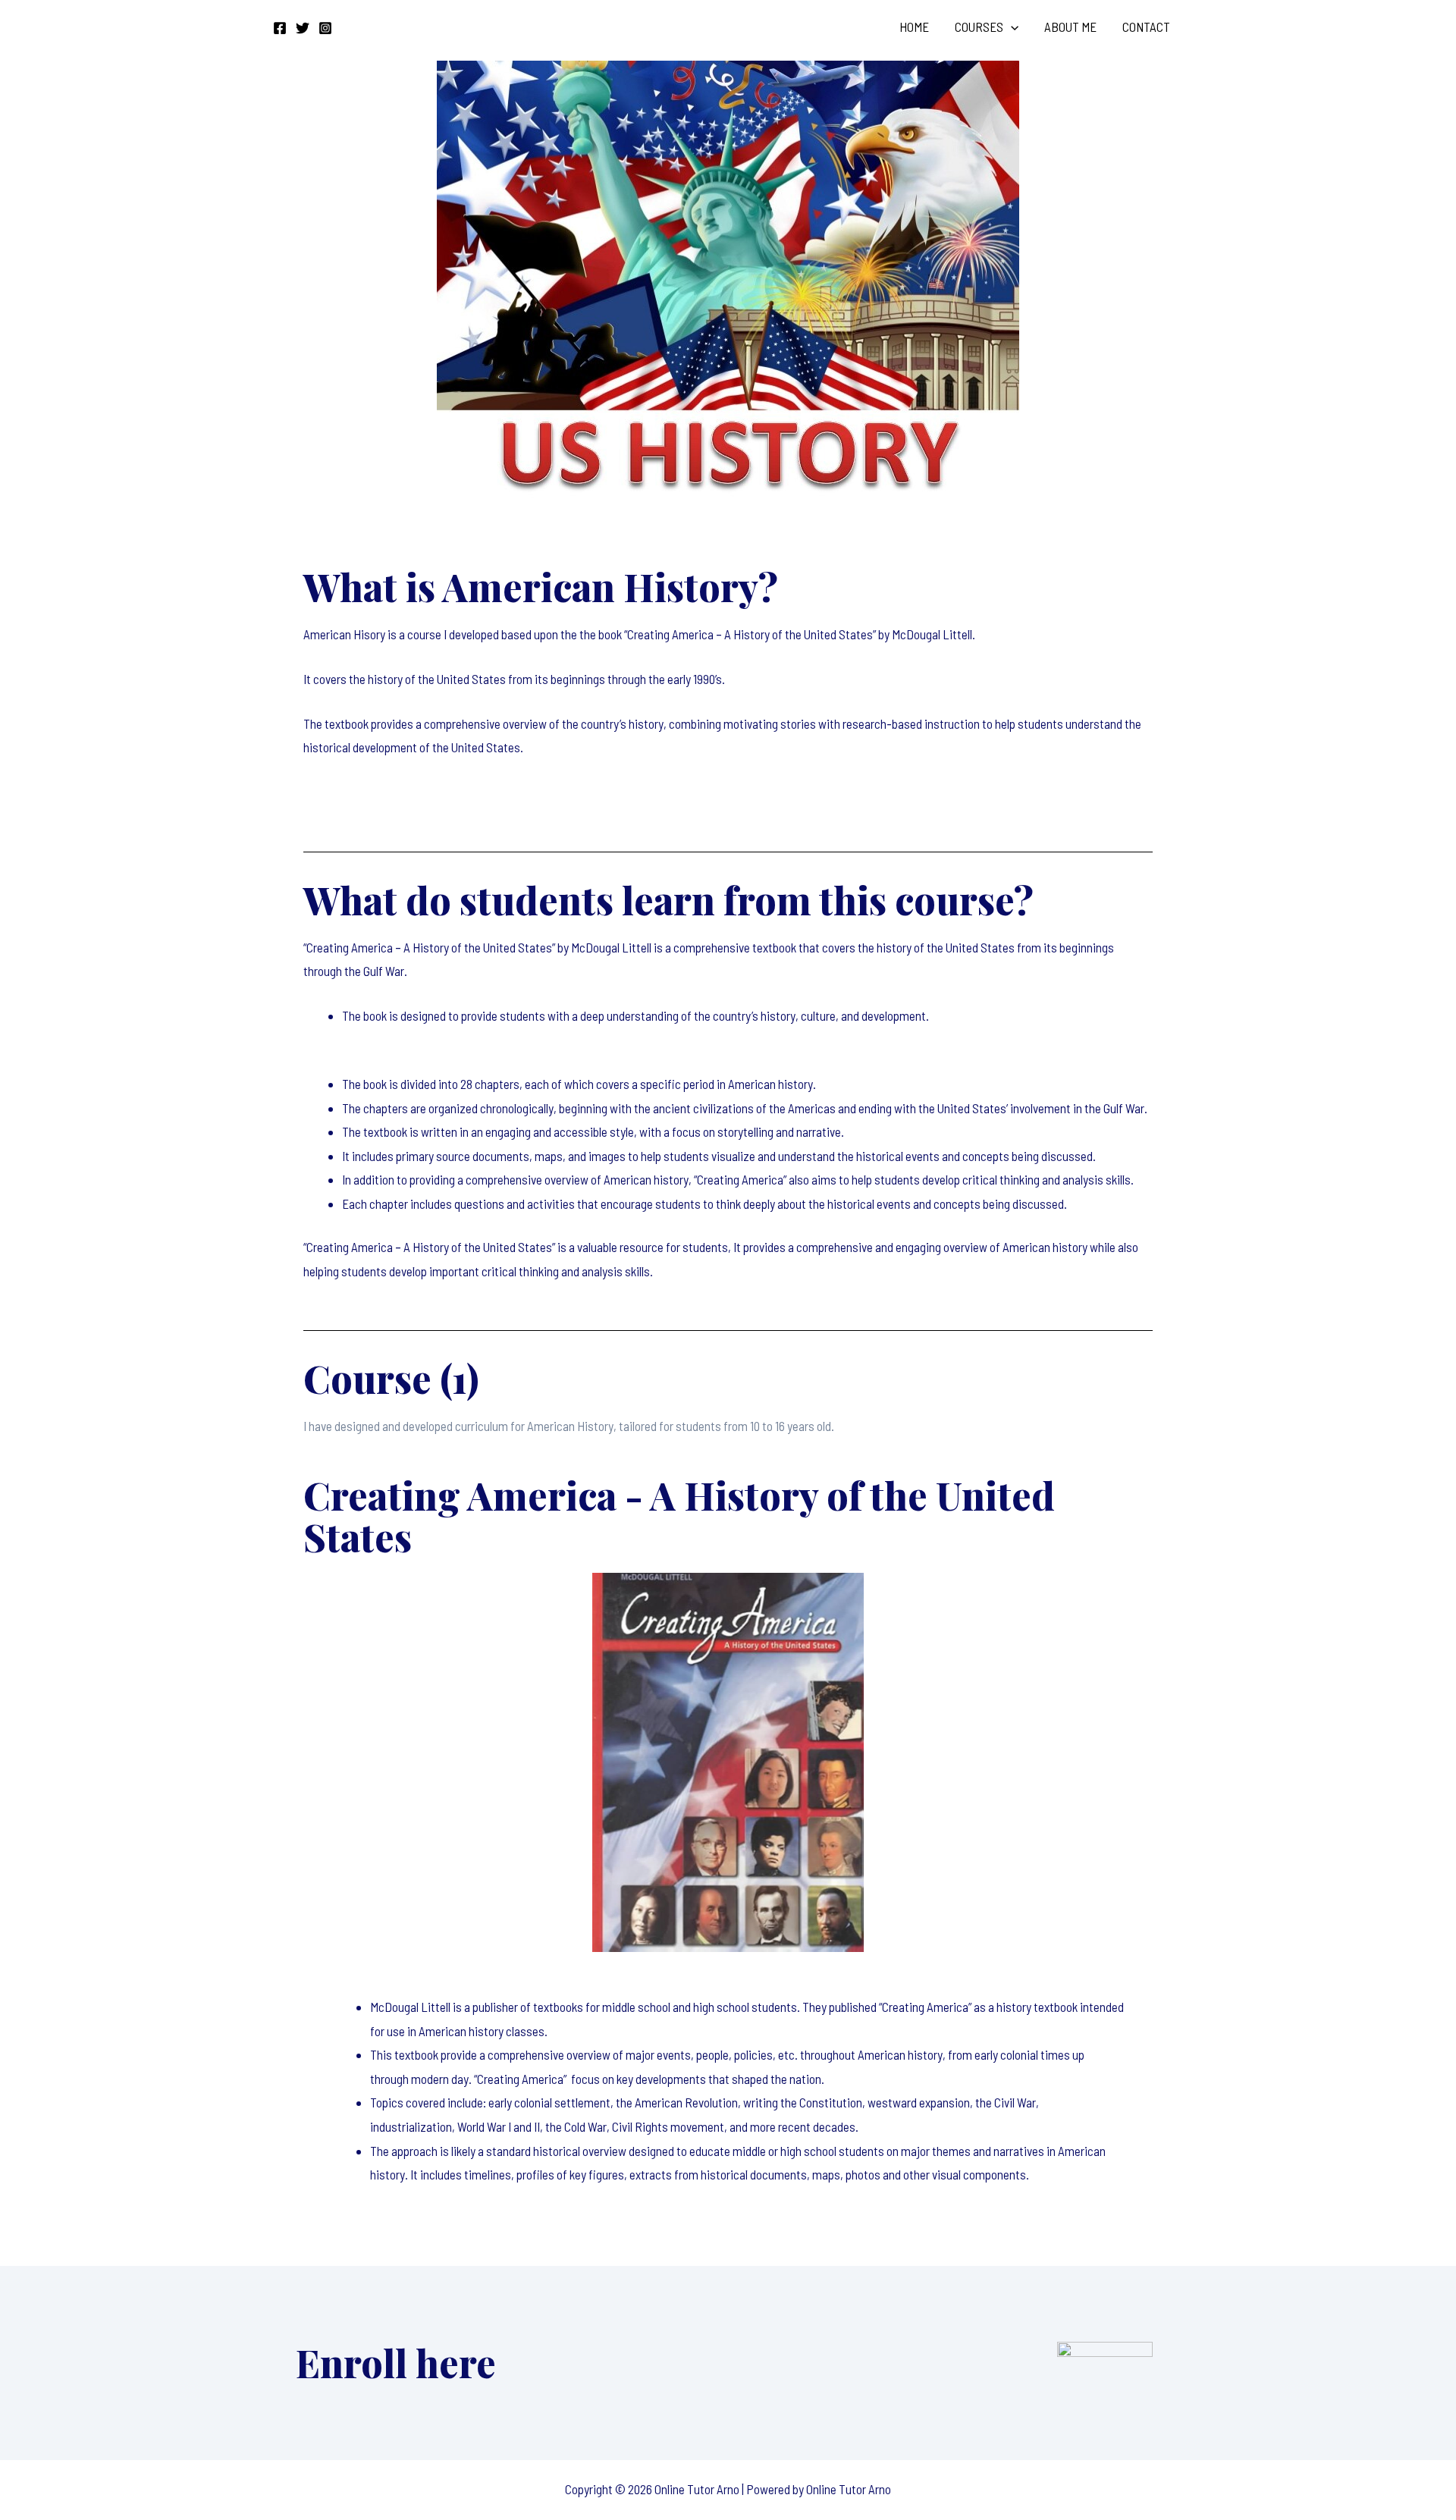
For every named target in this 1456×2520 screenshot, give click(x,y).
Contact (1146, 27)
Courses (979, 27)
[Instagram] (325, 28)
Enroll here (396, 2363)
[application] (1011, 27)
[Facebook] (280, 28)
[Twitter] (303, 28)
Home (914, 27)
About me (1070, 27)
